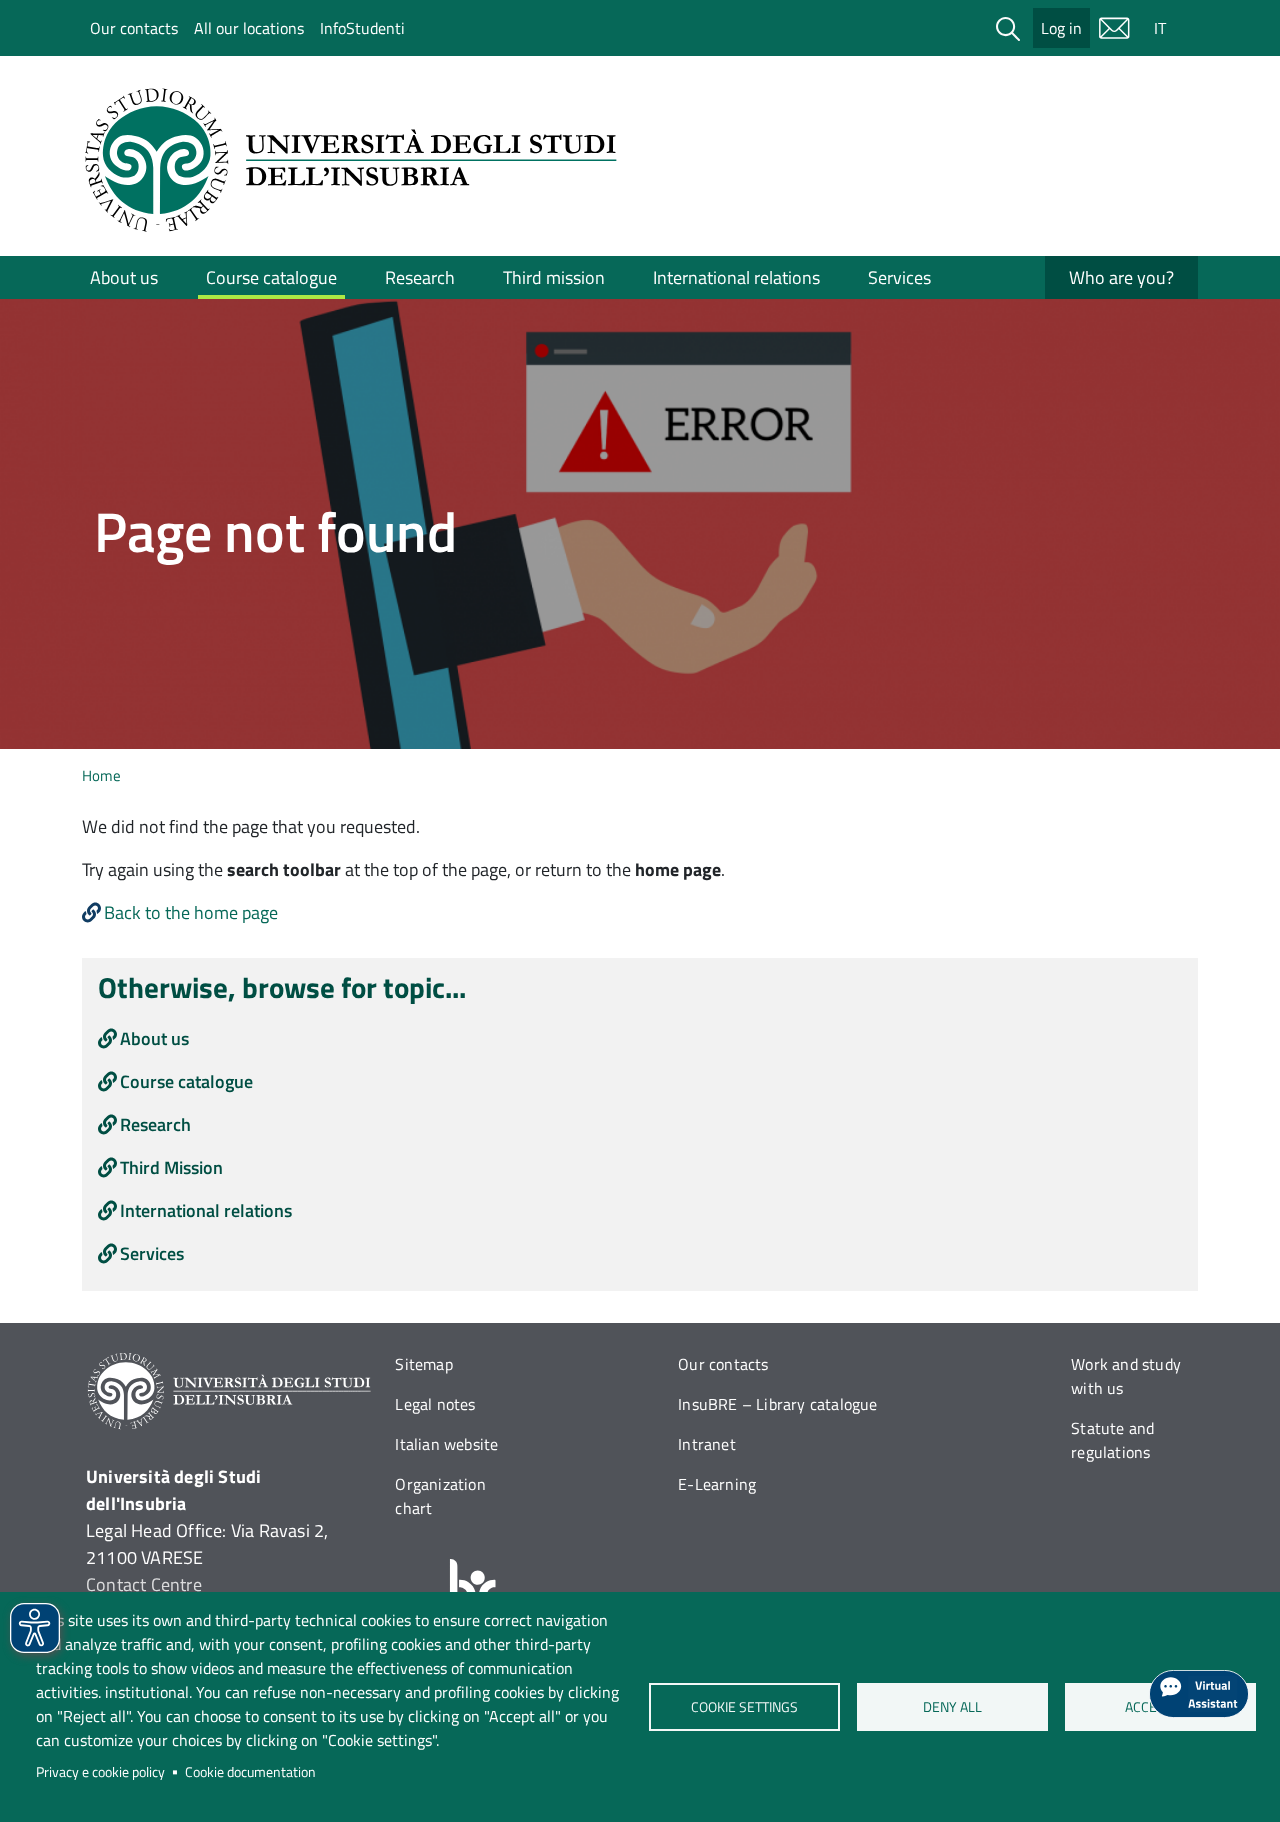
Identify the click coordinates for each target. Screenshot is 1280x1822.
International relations (736, 277)
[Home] (357, 160)
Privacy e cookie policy (100, 1772)
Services (899, 277)
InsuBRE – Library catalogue (777, 1404)
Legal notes (435, 1404)
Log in (1061, 28)
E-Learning (717, 1484)
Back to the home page (191, 912)
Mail (1114, 28)
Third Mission (171, 1167)
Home (101, 775)
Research (420, 277)
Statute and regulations (1112, 1440)
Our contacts (134, 28)
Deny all (952, 1707)
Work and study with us (1126, 1376)
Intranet (707, 1444)
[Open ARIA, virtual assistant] (1199, 1694)
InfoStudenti (362, 28)
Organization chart (440, 1496)
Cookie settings (744, 1707)
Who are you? (1121, 277)
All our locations (249, 28)
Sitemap (423, 1364)
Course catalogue (271, 277)
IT (1160, 28)
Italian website (446, 1444)
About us (124, 277)
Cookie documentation (250, 1772)
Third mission (554, 277)
